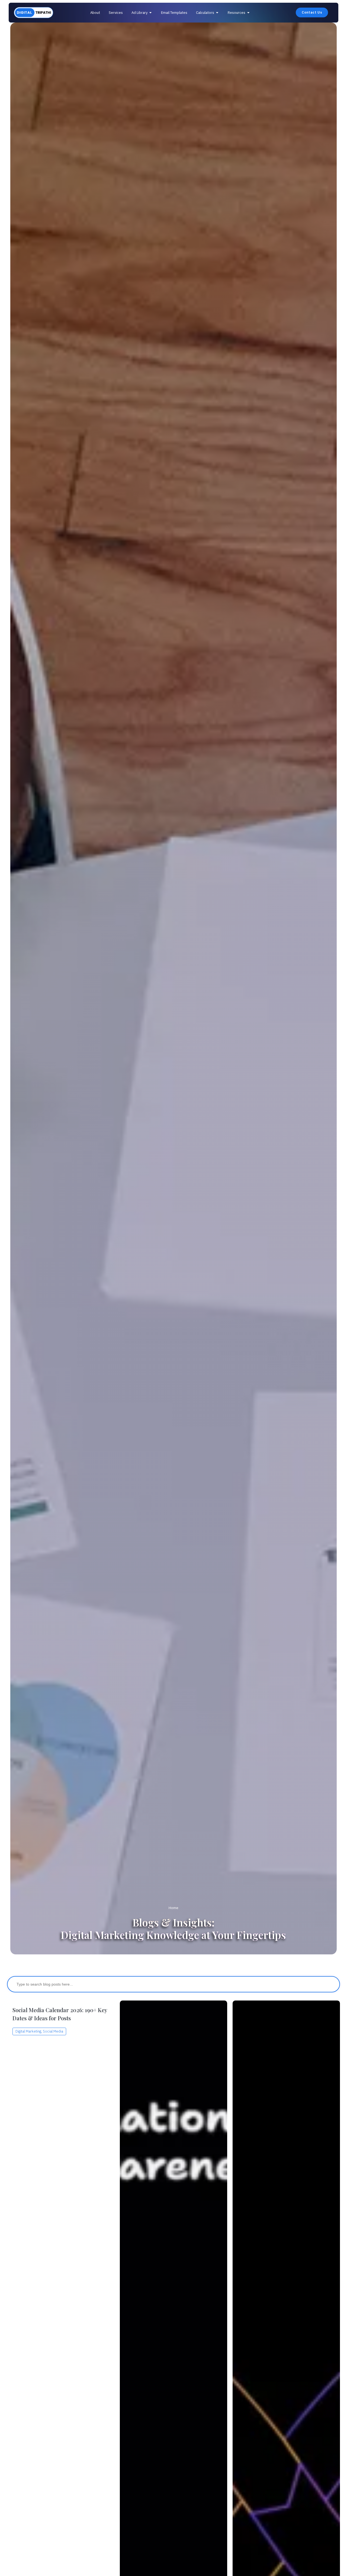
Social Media (53, 2031)
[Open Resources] (248, 13)
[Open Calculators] (217, 13)
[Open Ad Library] (151, 13)
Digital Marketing (28, 2031)
